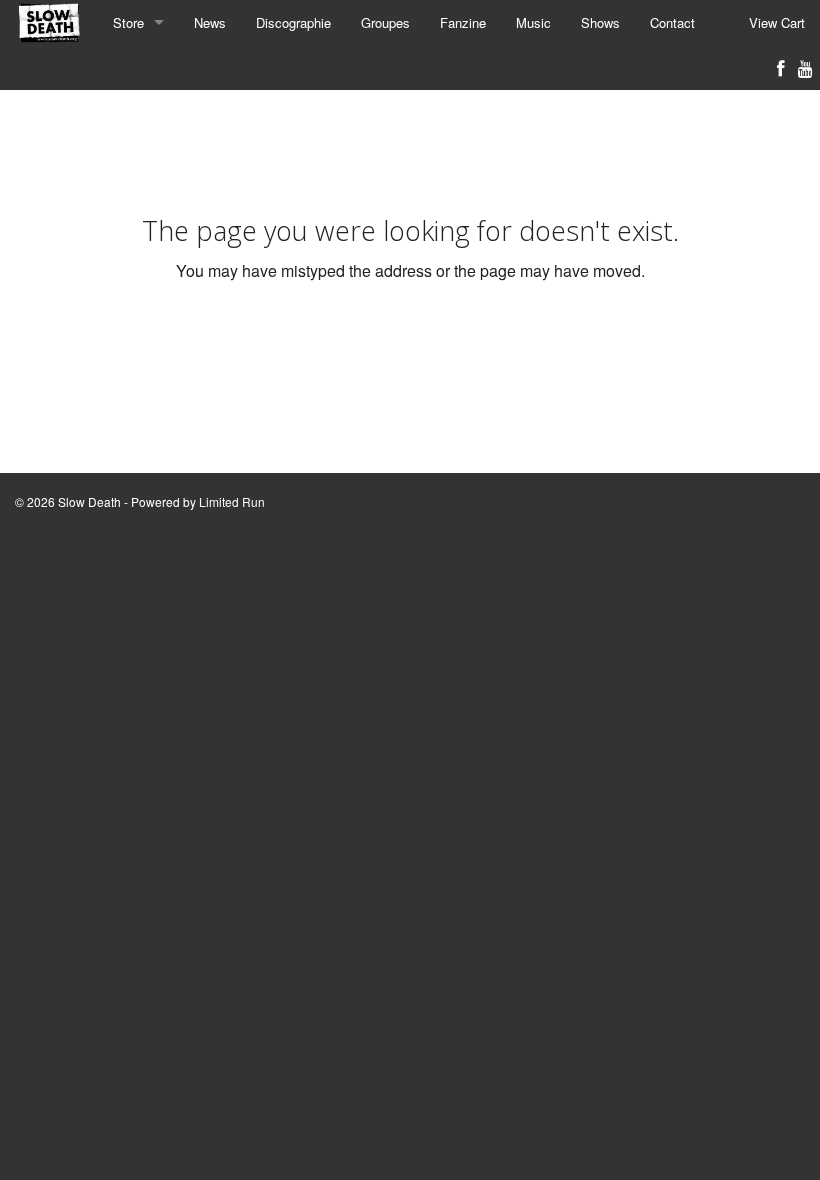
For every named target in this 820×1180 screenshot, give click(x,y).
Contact (672, 22)
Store (128, 22)
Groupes (385, 22)
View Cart (777, 22)
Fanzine (463, 22)
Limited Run (232, 501)
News (210, 22)
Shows (600, 22)
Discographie (293, 22)
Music (533, 22)
